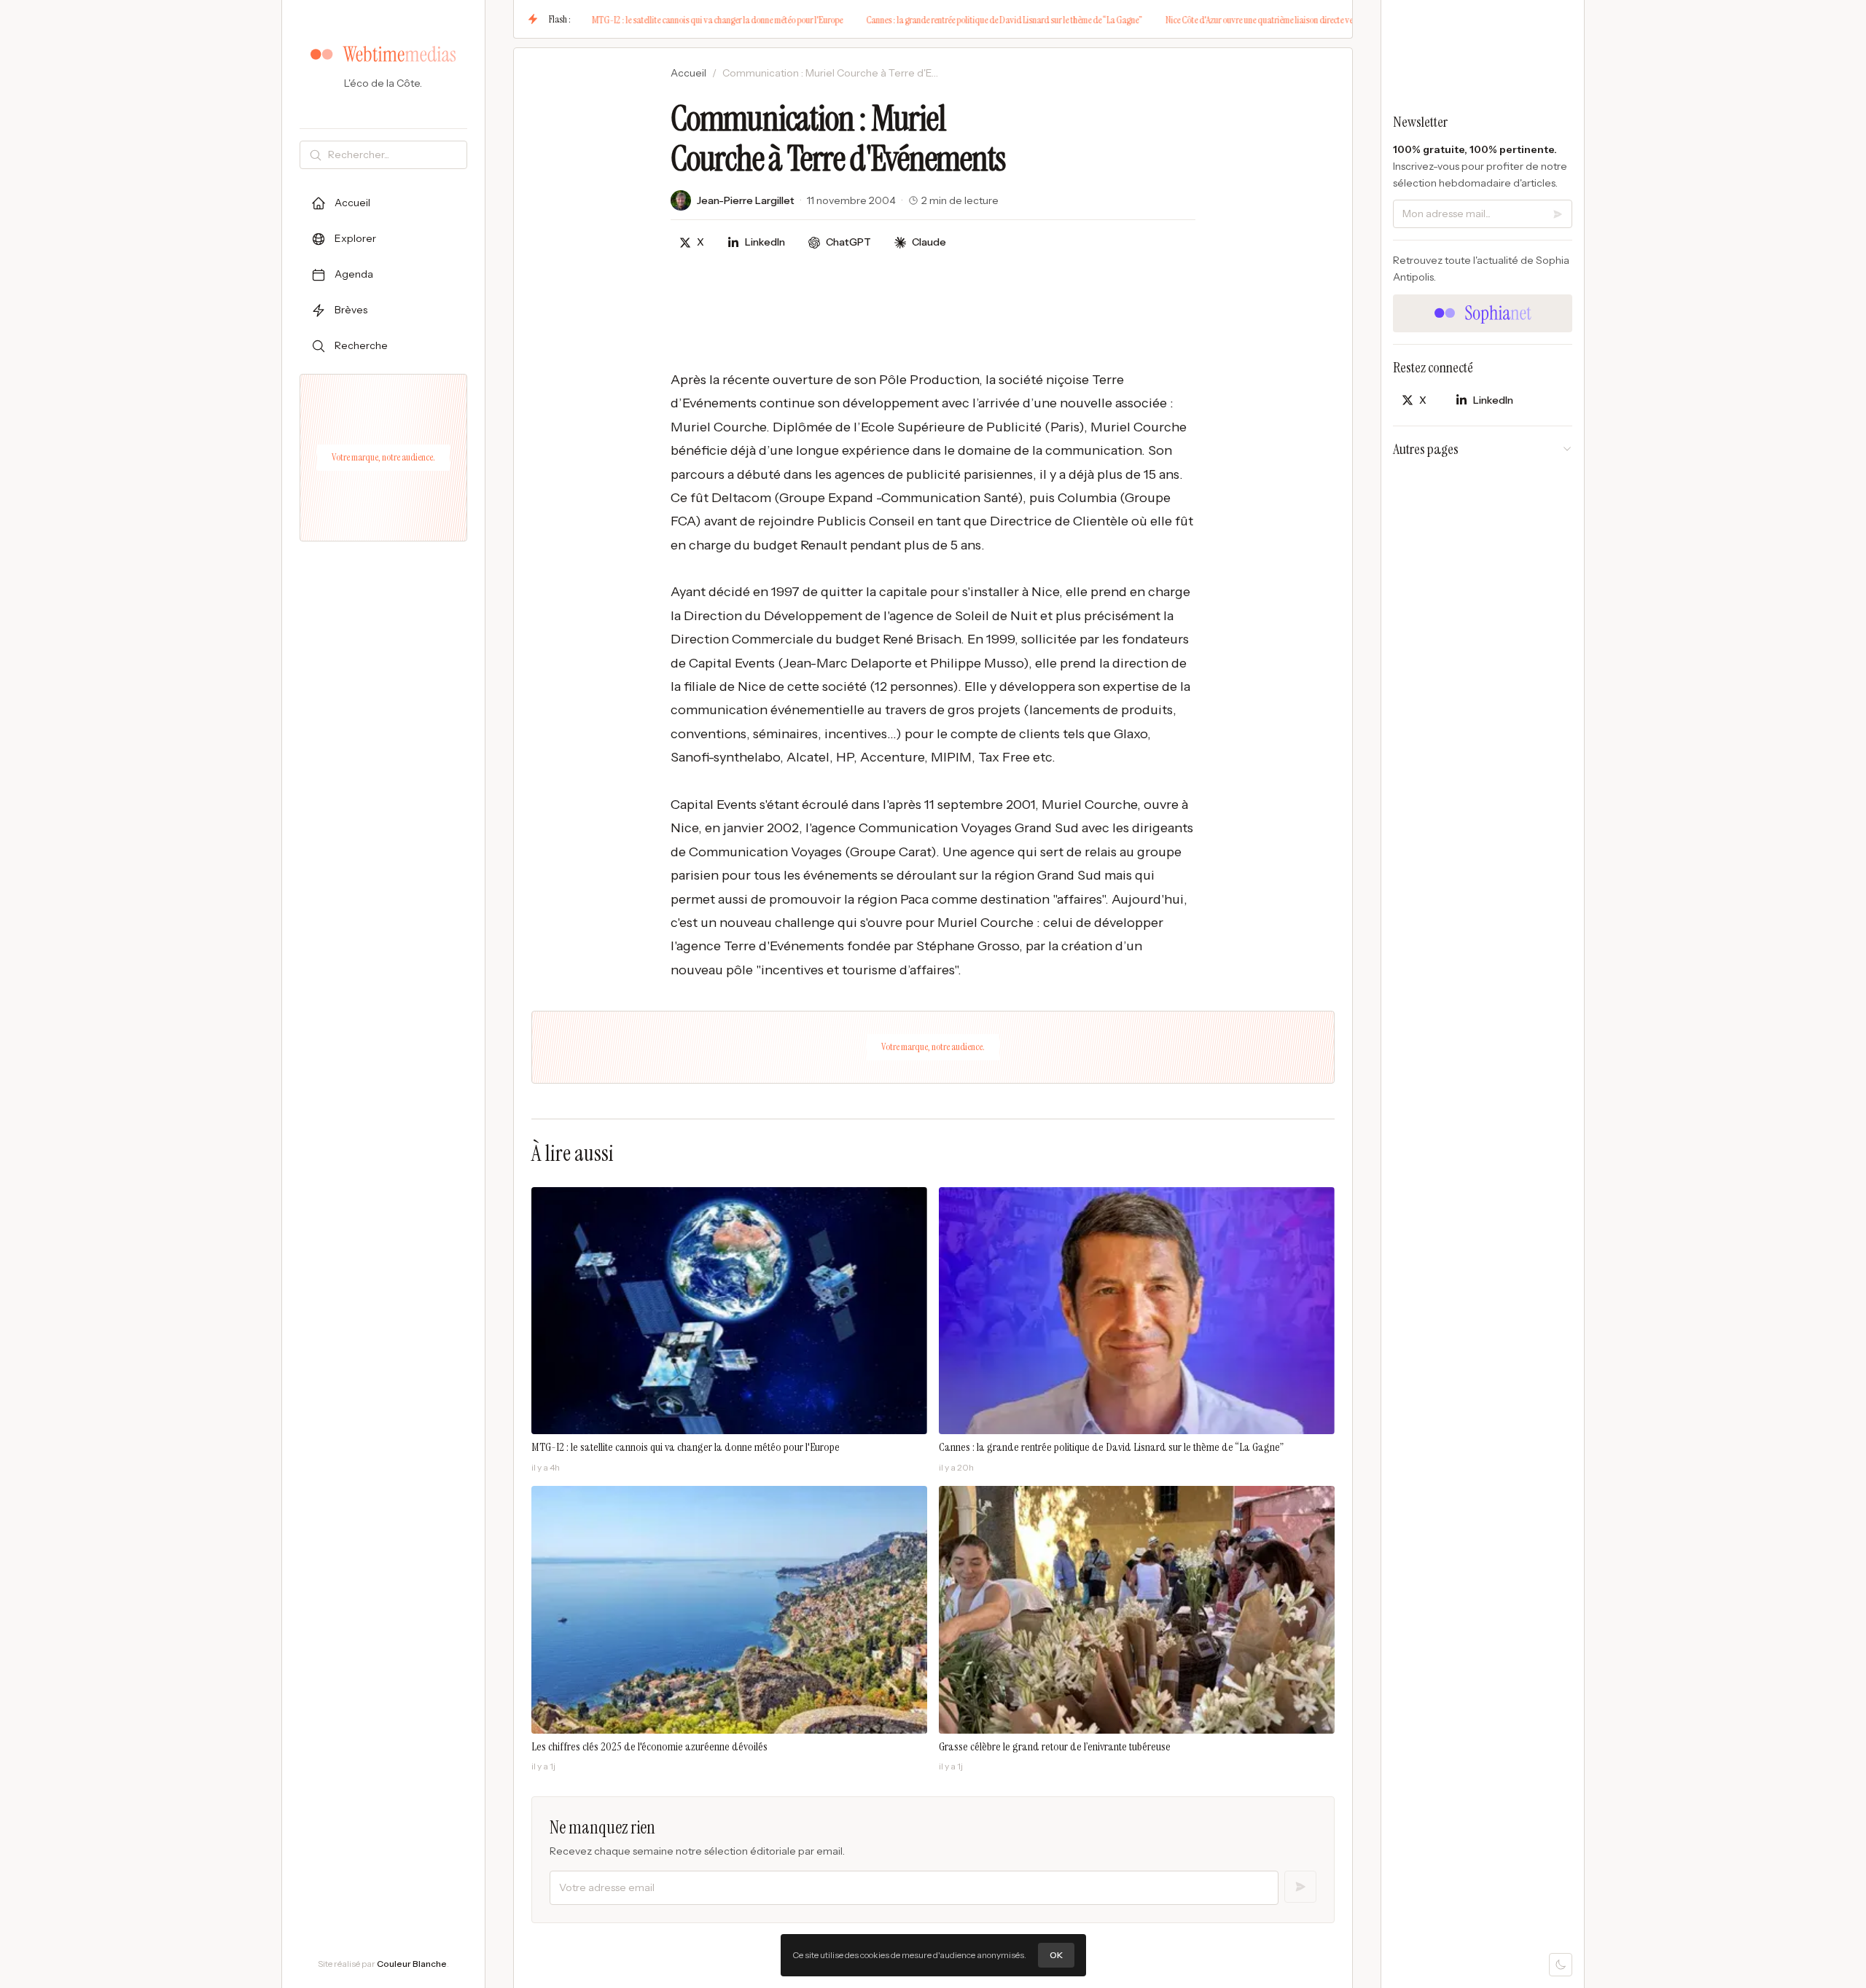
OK (1056, 1955)
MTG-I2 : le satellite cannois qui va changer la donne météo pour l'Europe (656, 20)
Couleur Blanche (412, 1964)
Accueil (688, 73)
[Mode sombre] (1561, 1965)
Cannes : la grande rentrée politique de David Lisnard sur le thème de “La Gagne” (943, 20)
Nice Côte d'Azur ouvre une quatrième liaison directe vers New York (1218, 20)
